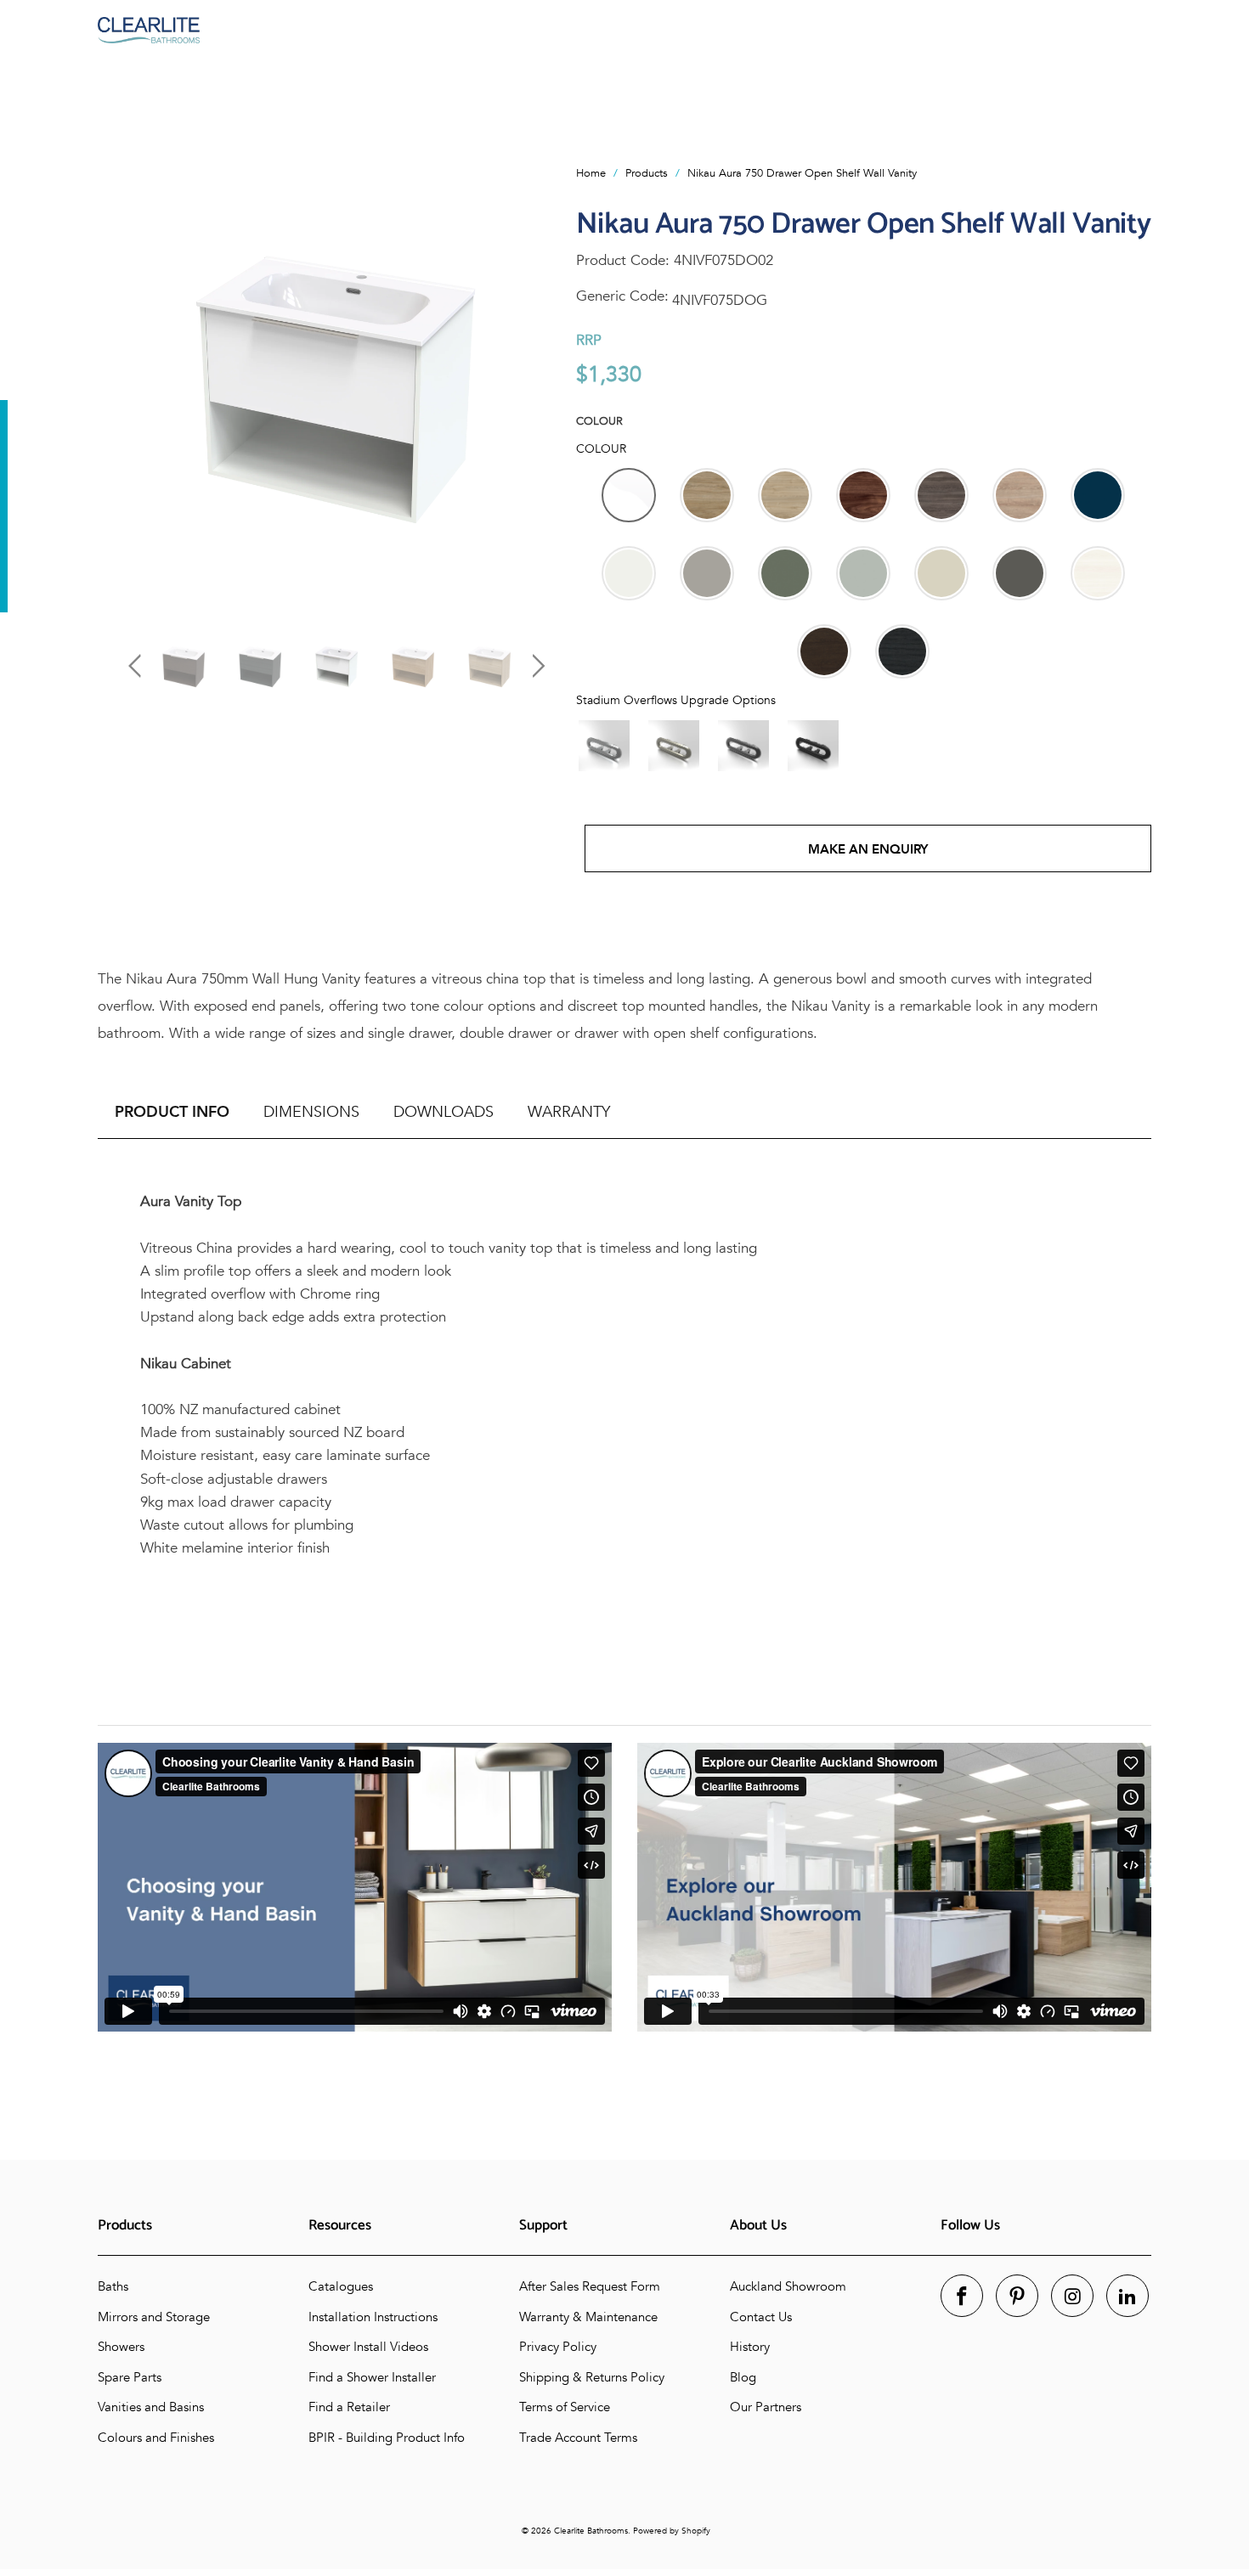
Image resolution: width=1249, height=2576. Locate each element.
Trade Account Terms (578, 2438)
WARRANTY (569, 1112)
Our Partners (766, 2407)
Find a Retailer (349, 2407)
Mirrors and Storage (154, 2317)
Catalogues (341, 2286)
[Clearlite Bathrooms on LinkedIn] (1127, 2296)
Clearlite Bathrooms (591, 2531)
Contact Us (761, 2317)
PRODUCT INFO (172, 1112)
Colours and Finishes (156, 2438)
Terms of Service (565, 2407)
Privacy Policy (558, 2347)
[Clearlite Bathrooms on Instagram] (1072, 2296)
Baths (113, 2286)
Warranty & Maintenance (588, 2317)
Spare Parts (130, 2377)
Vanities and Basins (151, 2407)
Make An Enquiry (868, 849)
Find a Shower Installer (372, 2377)
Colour (599, 421)
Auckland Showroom (788, 2286)
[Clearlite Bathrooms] (624, 30)
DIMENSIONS (311, 1112)
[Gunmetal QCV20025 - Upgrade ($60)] (743, 746)
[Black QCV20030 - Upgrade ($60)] (813, 746)
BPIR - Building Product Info (387, 2438)
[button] (629, 495)
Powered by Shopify (672, 2531)
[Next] (535, 384)
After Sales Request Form (590, 2286)
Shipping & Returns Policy (592, 2377)
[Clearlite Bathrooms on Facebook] (962, 2296)
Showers (121, 2347)
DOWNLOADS (444, 1112)
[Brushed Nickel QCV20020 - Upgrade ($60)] (674, 746)
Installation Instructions (373, 2317)
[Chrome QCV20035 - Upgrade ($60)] (604, 746)
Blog (743, 2377)
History (750, 2347)
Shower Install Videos (368, 2347)
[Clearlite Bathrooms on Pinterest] (1017, 2296)
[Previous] (138, 384)
